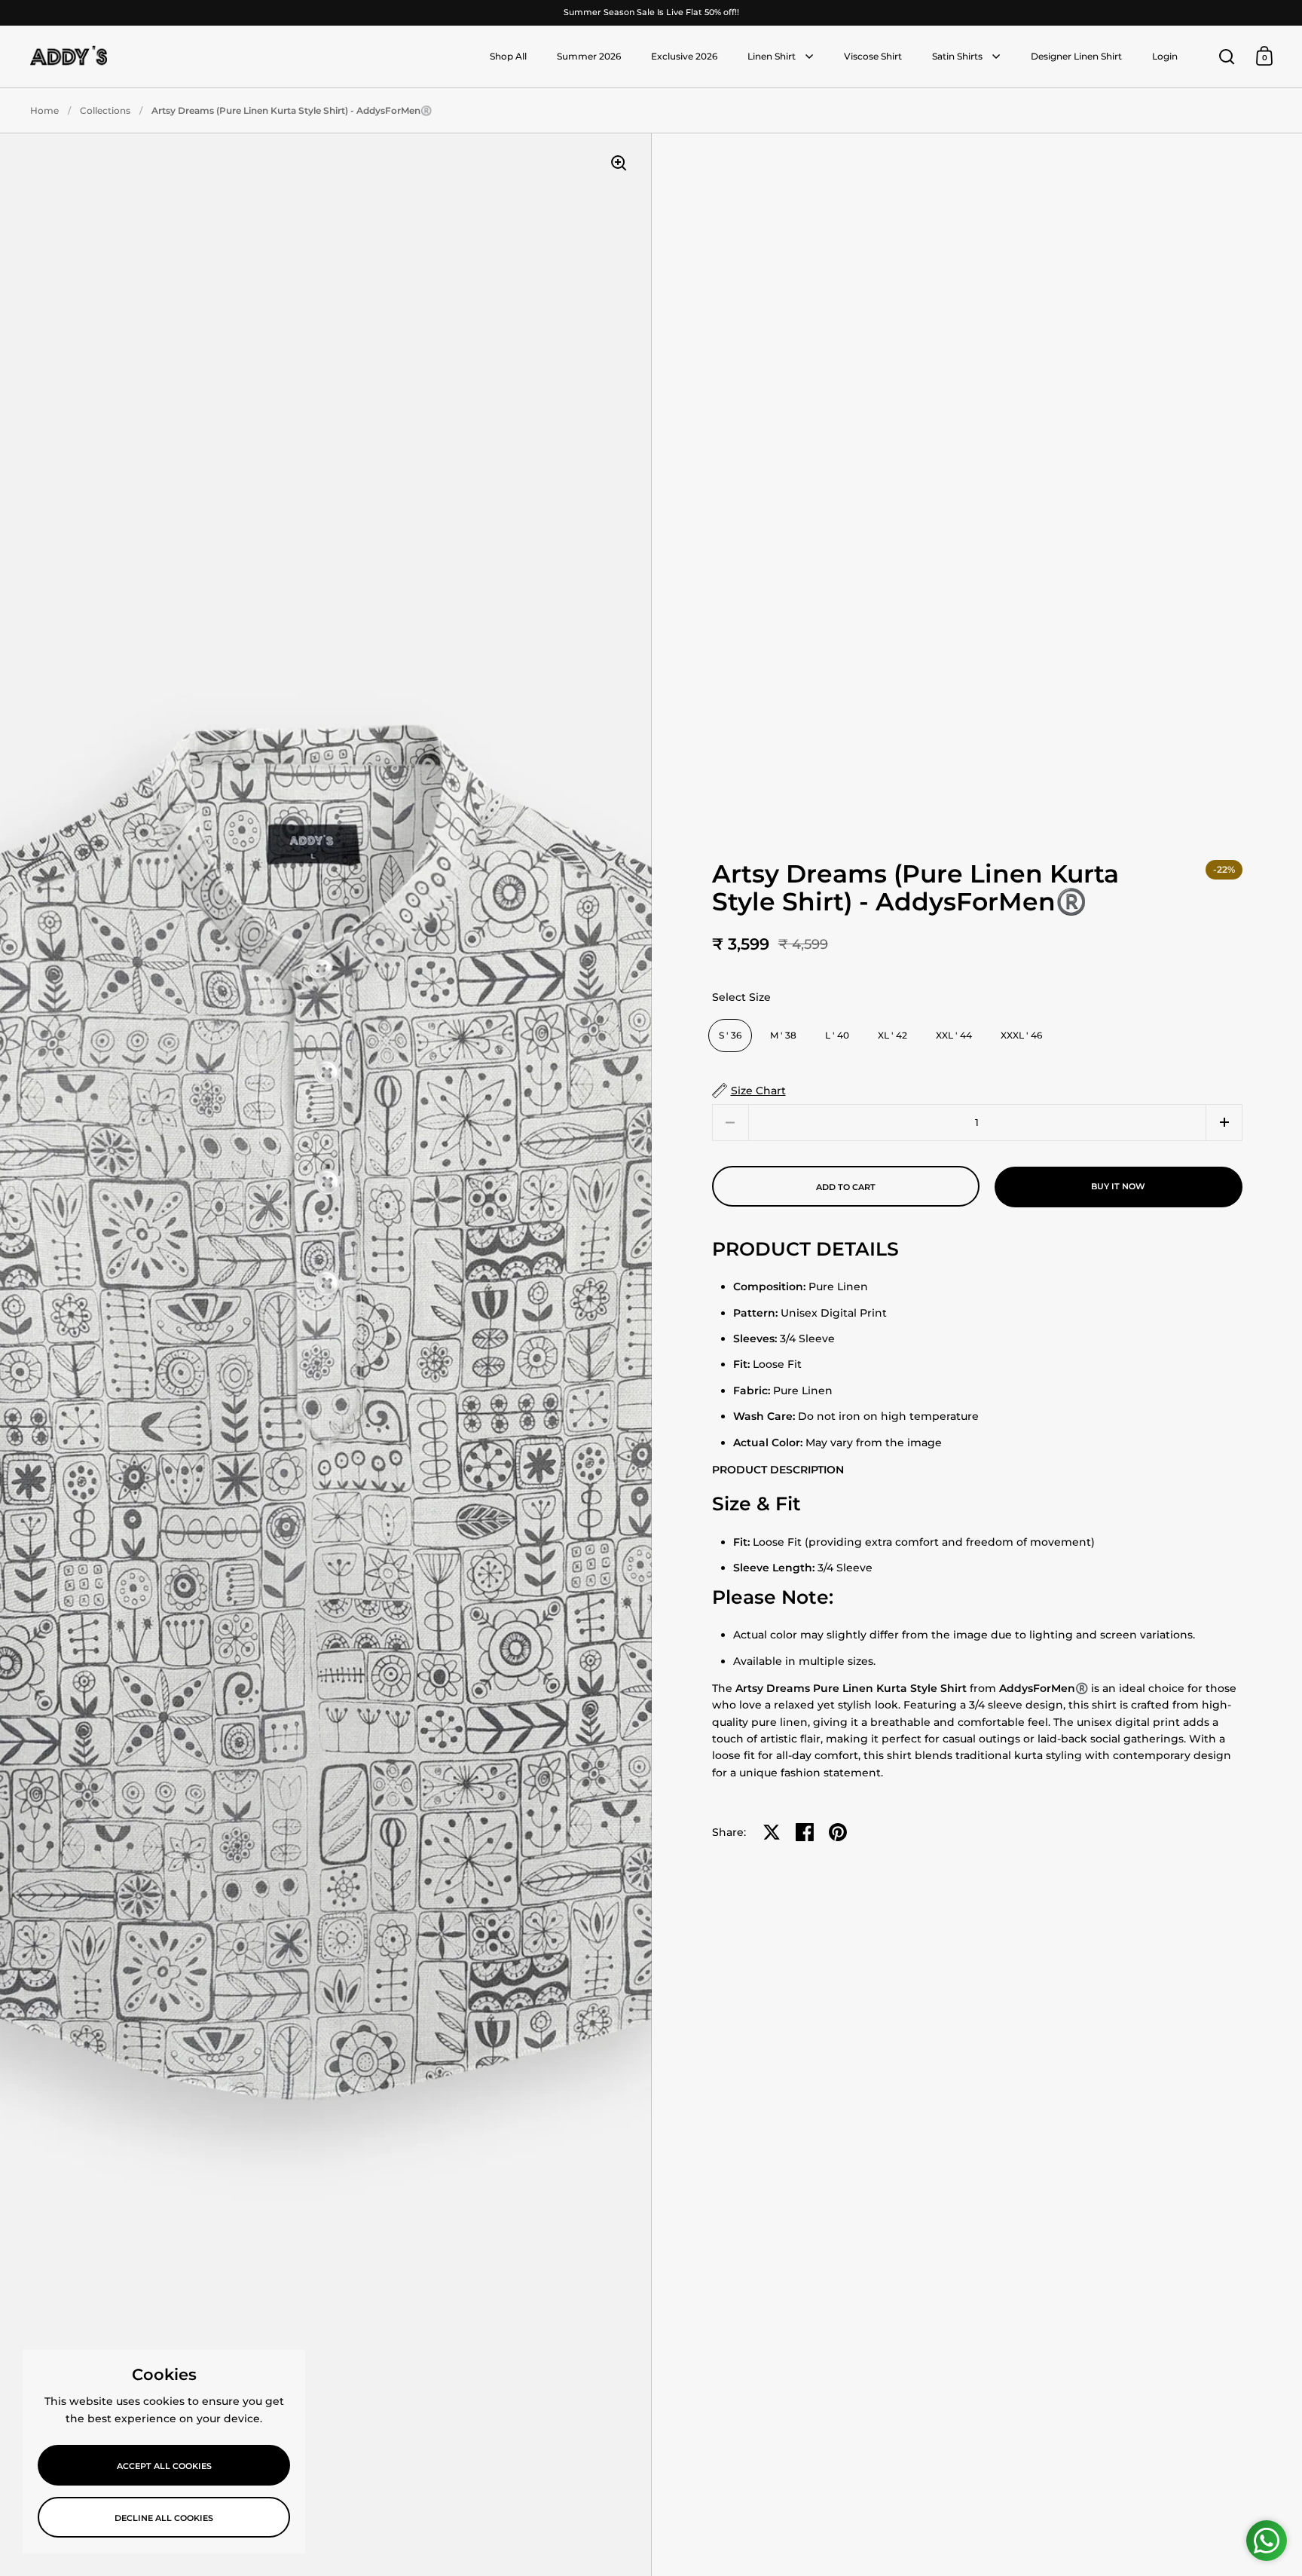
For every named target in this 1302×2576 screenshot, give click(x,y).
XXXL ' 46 (1021, 1035)
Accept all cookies (164, 2466)
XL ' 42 (892, 1035)
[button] (1224, 1123)
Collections (105, 110)
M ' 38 (783, 1035)
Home (44, 110)
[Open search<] (1227, 56)
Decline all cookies (164, 2518)
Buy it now (1118, 1186)
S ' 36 (730, 1035)
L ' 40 (837, 1035)
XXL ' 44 (954, 1035)
